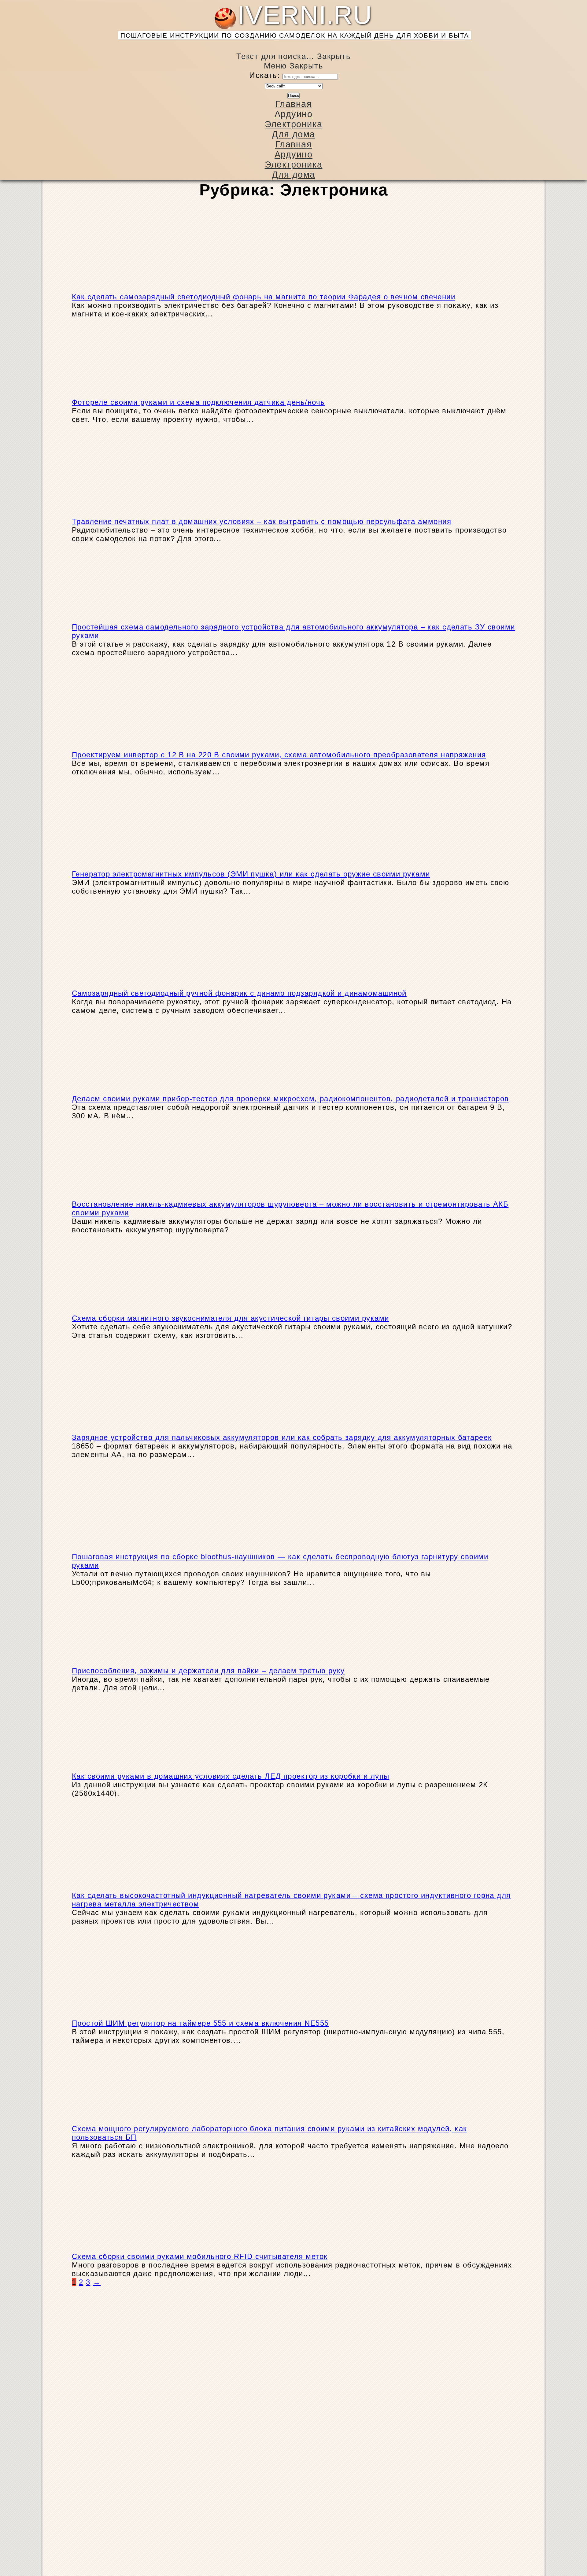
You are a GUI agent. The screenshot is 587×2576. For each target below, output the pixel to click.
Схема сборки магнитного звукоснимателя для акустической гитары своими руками (230, 1318)
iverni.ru (295, 20)
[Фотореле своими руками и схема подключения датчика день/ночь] (119, 394)
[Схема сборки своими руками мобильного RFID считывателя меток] (141, 2248)
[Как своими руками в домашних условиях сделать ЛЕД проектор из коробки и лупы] (119, 1768)
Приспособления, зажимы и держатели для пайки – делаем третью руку (208, 1671)
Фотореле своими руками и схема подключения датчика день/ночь (198, 402)
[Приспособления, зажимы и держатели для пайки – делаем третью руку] (119, 1662)
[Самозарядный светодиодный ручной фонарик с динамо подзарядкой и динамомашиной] (141, 985)
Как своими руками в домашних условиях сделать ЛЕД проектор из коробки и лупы (231, 1776)
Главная (293, 104)
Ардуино (293, 114)
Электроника (294, 124)
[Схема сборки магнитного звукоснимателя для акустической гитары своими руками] (119, 1310)
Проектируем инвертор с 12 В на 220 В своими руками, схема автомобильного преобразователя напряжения (279, 755)
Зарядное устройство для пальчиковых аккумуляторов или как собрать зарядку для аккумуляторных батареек (282, 1437)
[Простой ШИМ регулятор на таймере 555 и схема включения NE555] (141, 2015)
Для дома (293, 134)
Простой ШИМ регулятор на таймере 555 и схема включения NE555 (200, 2023)
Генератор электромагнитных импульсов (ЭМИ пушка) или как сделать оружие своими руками (251, 874)
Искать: (264, 75)
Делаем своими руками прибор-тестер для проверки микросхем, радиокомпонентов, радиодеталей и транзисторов (290, 1099)
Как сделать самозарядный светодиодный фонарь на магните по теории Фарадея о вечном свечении (264, 297)
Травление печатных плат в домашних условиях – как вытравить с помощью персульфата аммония (262, 521)
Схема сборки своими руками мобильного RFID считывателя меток (200, 2256)
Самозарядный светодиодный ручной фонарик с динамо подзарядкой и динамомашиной (239, 993)
